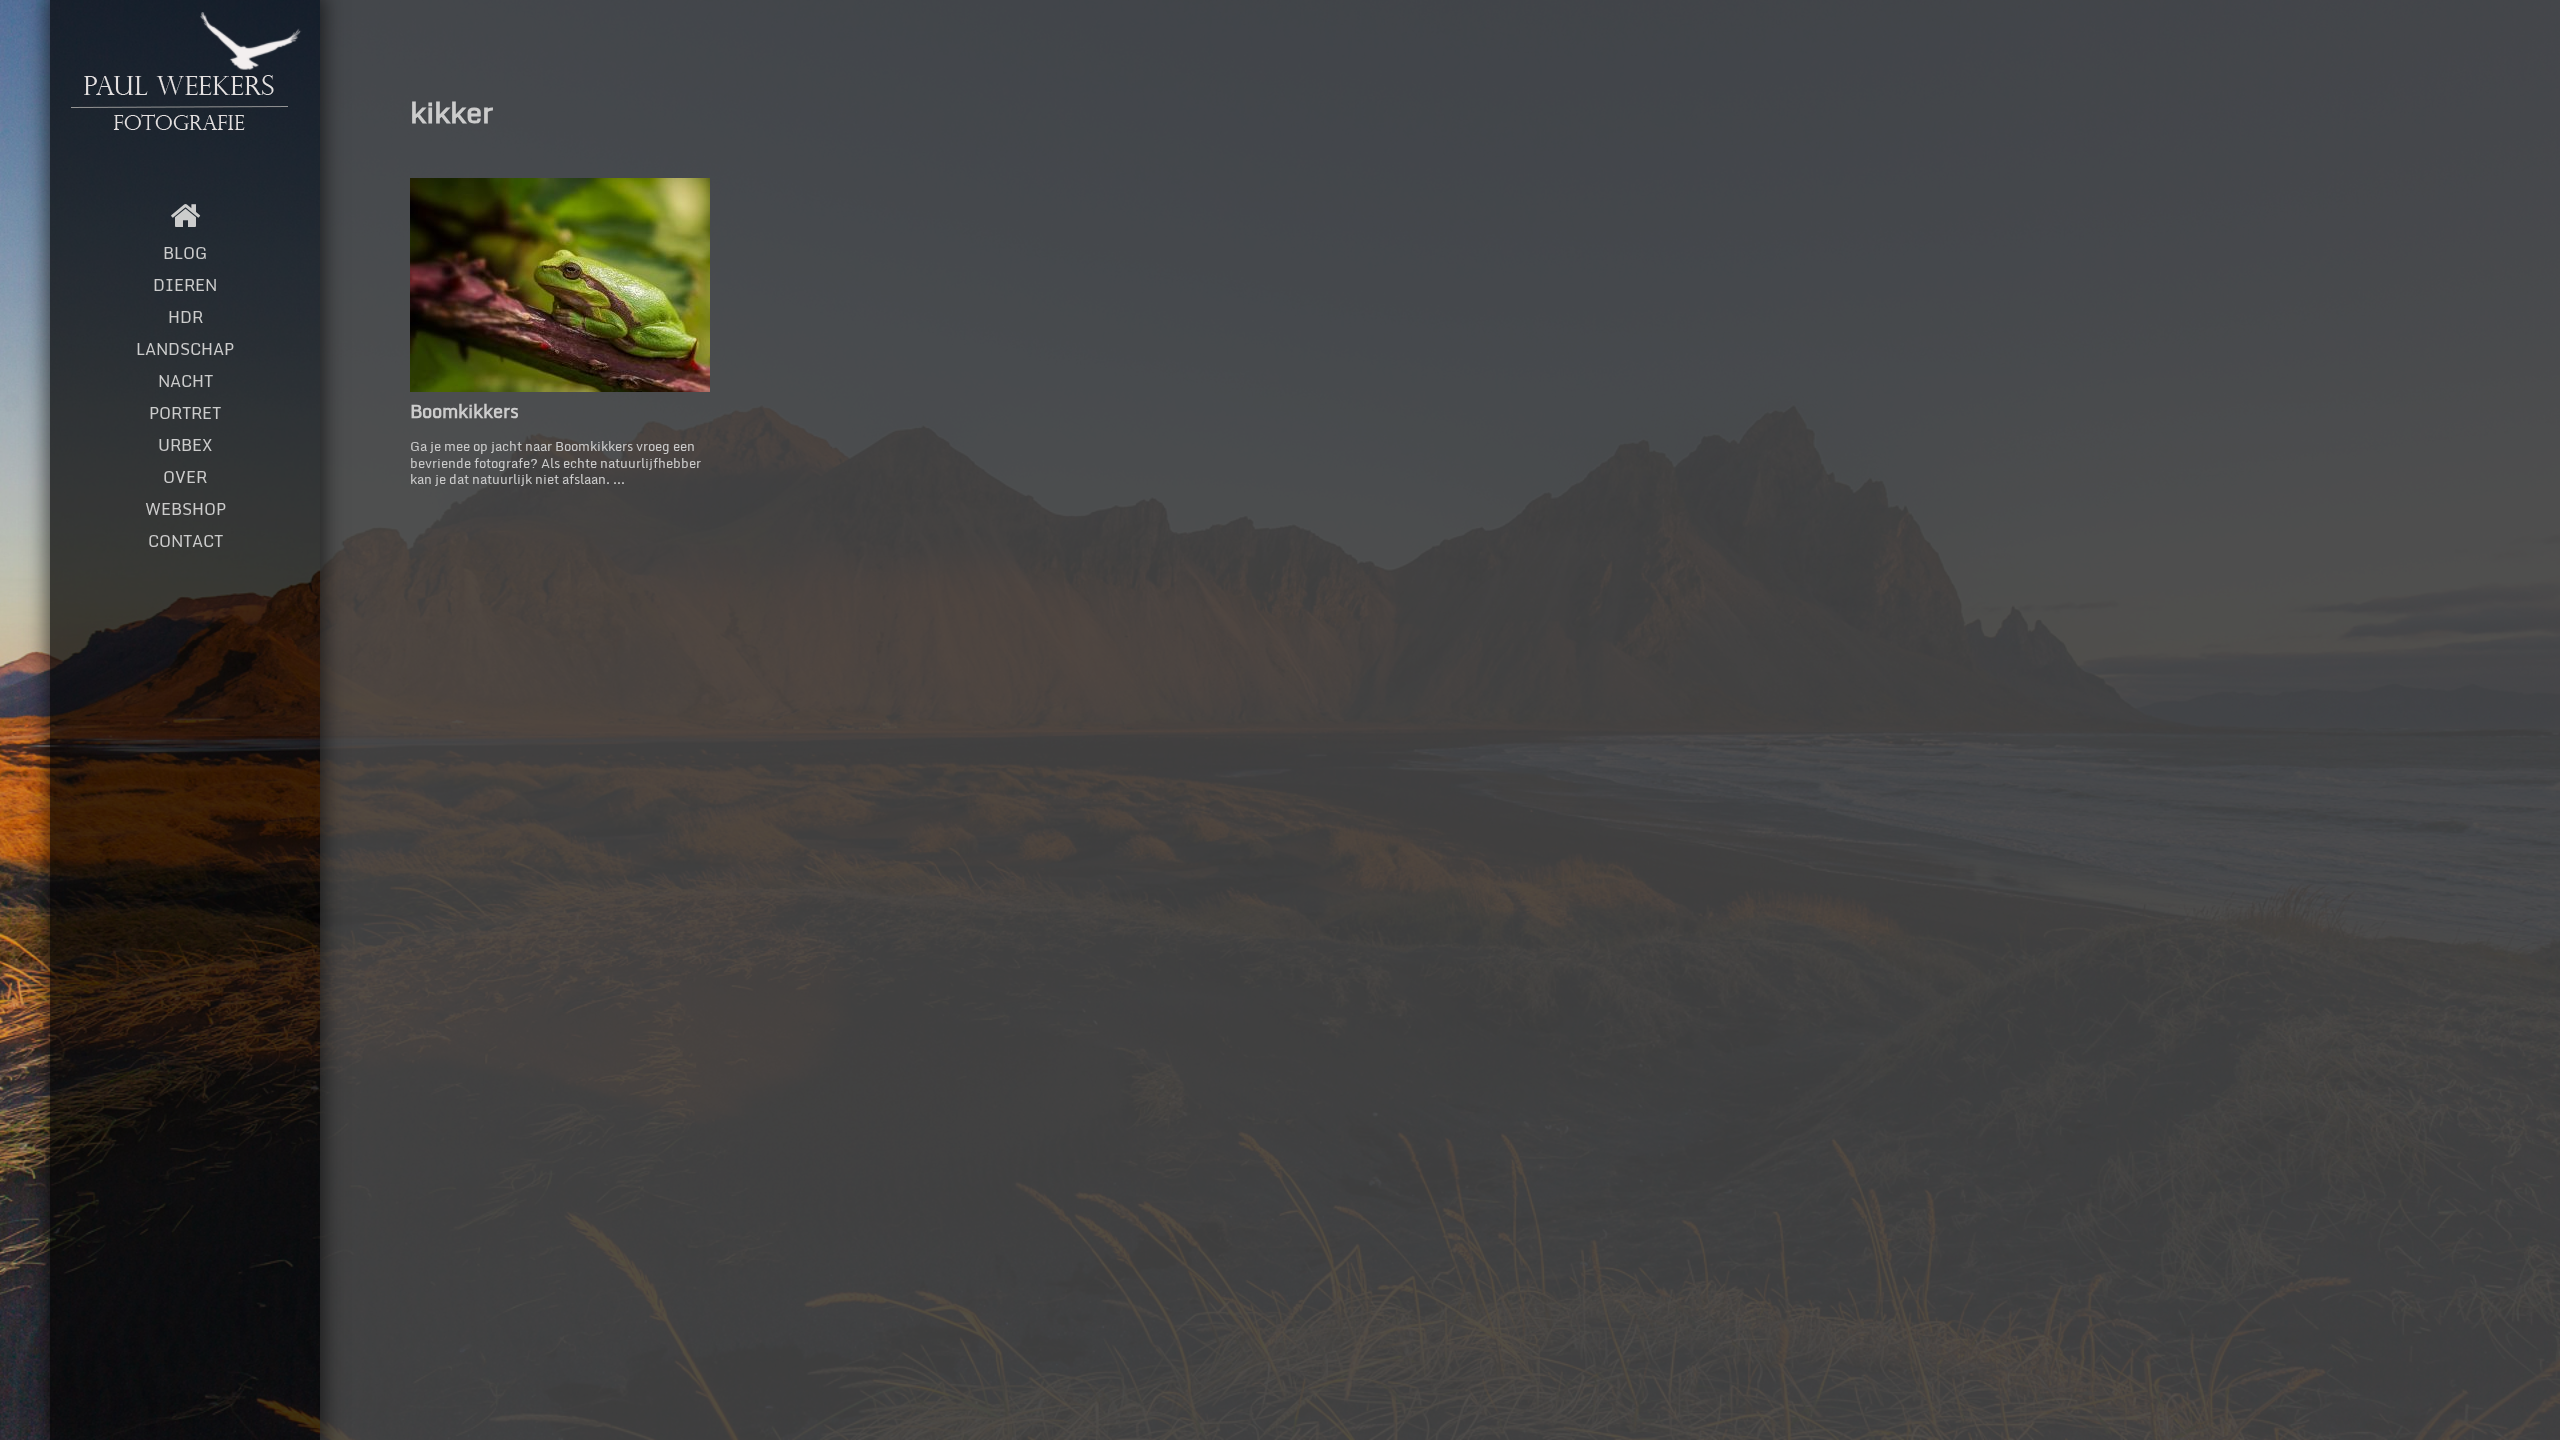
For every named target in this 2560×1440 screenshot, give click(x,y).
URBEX (185, 445)
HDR (185, 317)
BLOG (185, 253)
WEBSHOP (185, 509)
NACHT (185, 381)
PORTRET (185, 413)
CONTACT (185, 541)
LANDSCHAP (185, 349)
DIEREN (185, 285)
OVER (185, 477)
